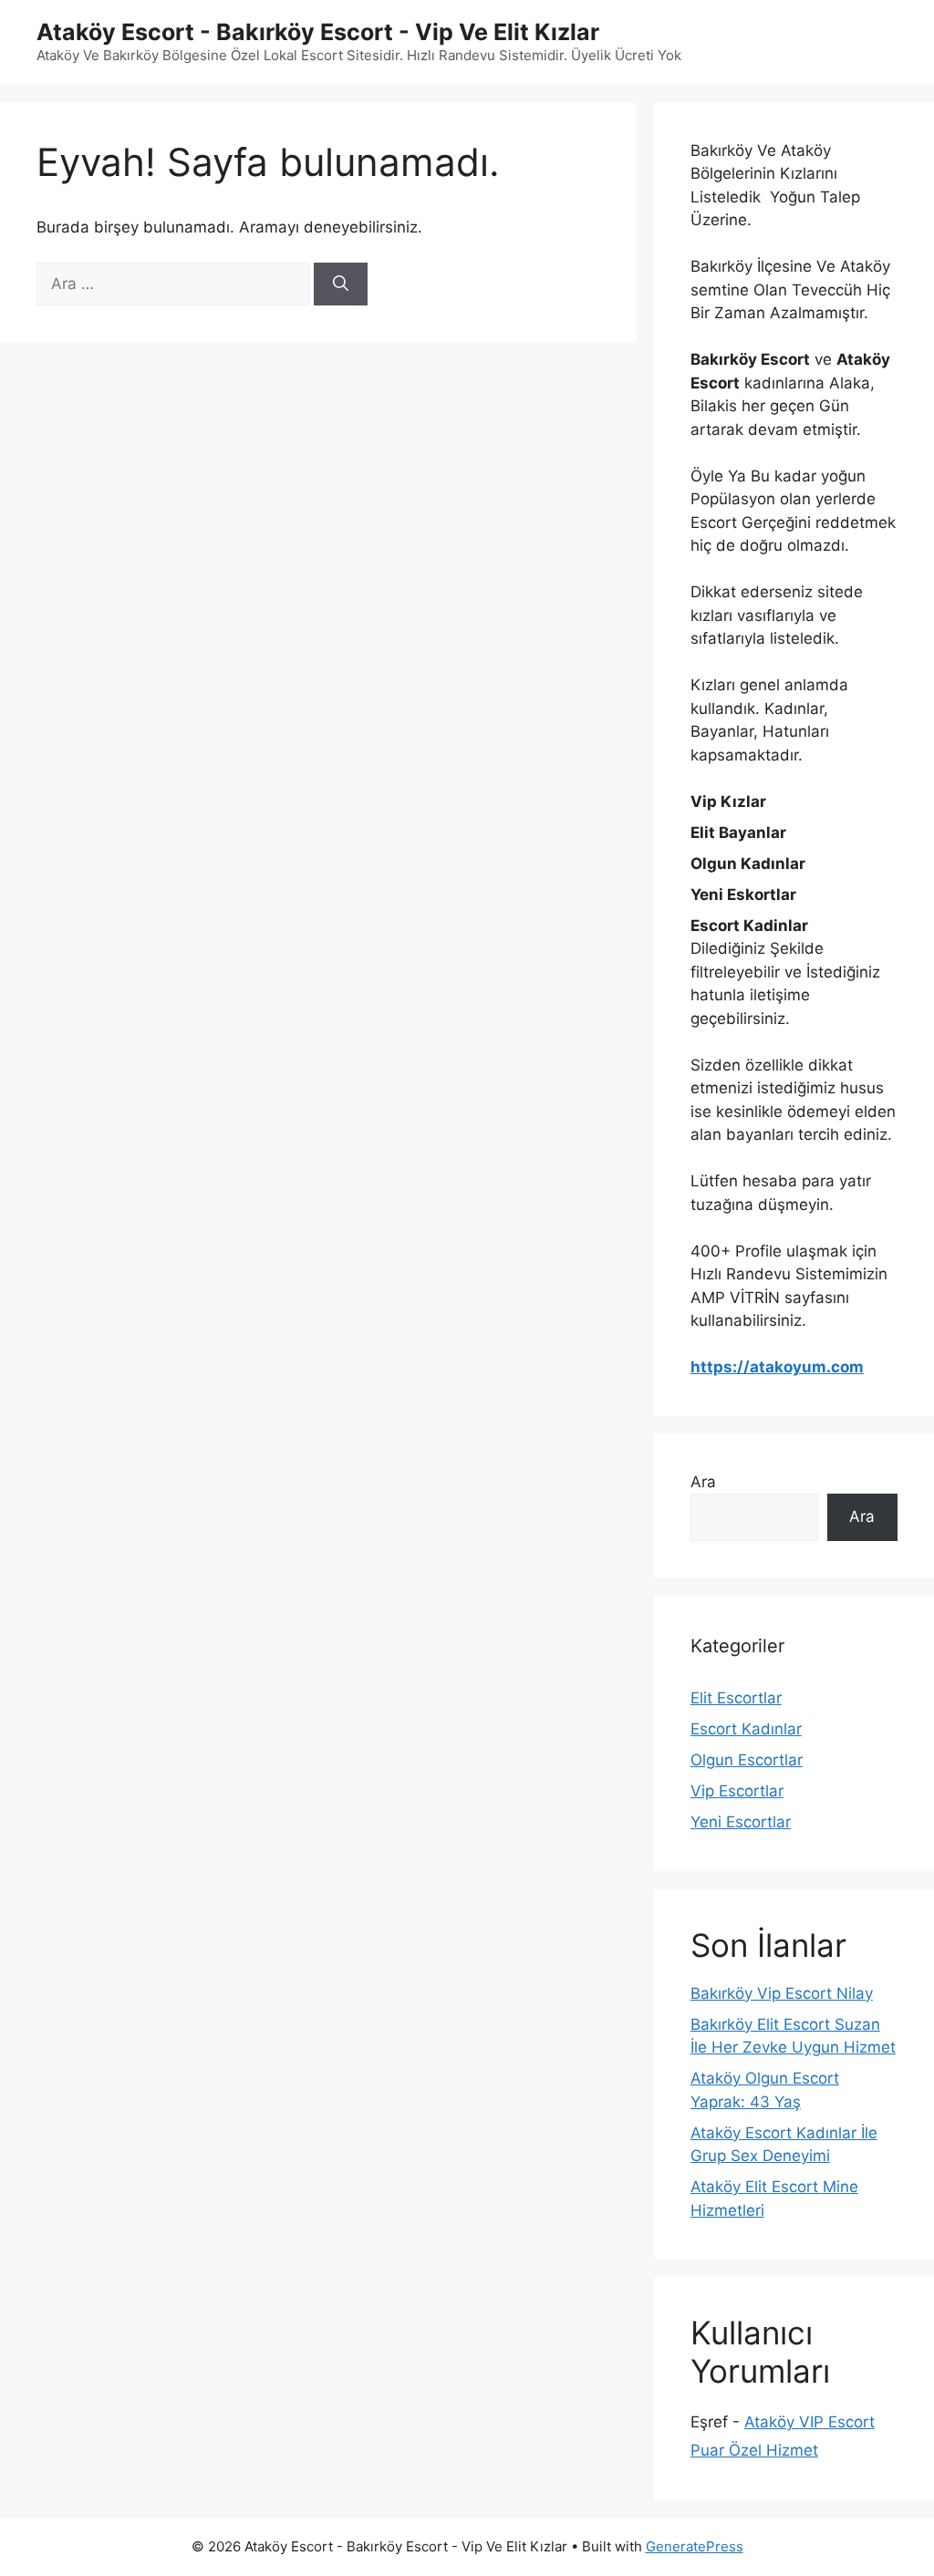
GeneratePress (695, 2546)
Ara (703, 1482)
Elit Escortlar (736, 1698)
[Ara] (341, 284)
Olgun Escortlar (747, 1760)
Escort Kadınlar (746, 1729)
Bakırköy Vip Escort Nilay (782, 1993)
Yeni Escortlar (741, 1822)
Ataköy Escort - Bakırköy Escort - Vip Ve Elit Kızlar (318, 32)
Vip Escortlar (737, 1791)
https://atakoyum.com (777, 1367)
